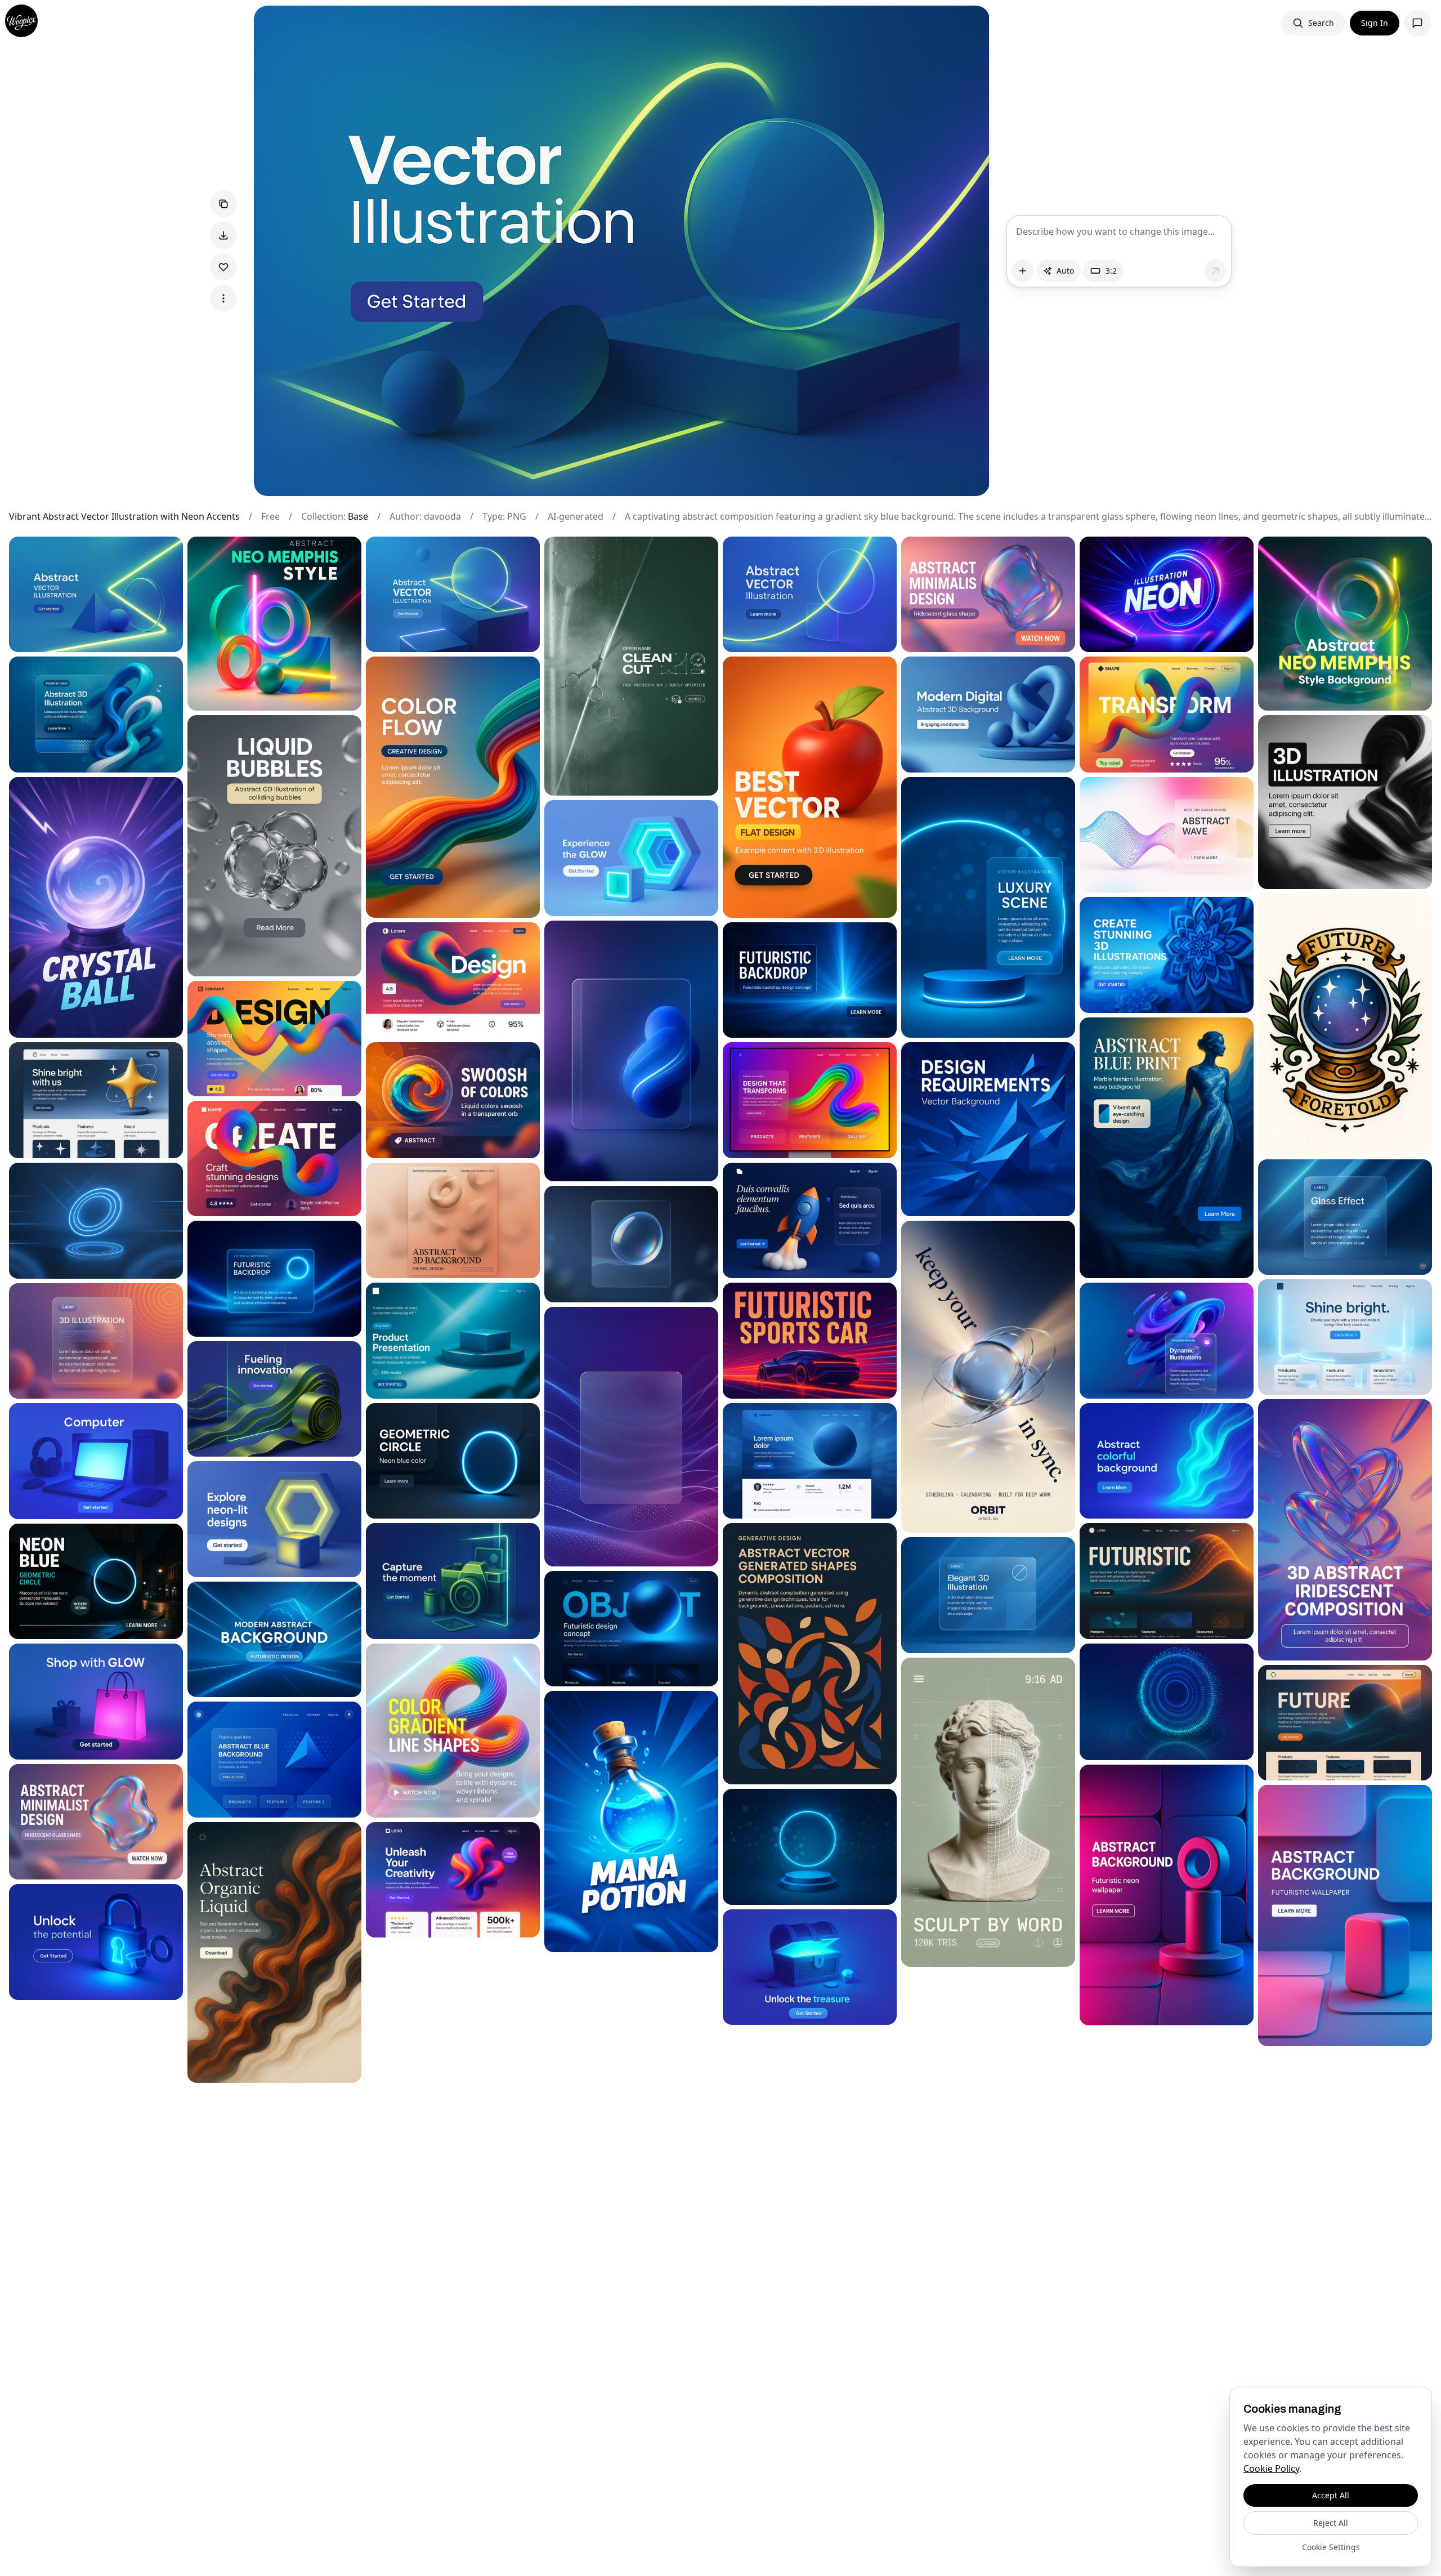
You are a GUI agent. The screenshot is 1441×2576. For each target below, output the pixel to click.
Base (358, 516)
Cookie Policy (1271, 2468)
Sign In (1375, 23)
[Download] (223, 235)
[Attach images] (1023, 271)
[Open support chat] (1417, 23)
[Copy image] (223, 204)
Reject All (1331, 2523)
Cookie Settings (1331, 2547)
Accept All (1331, 2495)
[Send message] (1215, 271)
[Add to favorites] (223, 267)
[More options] (223, 298)
